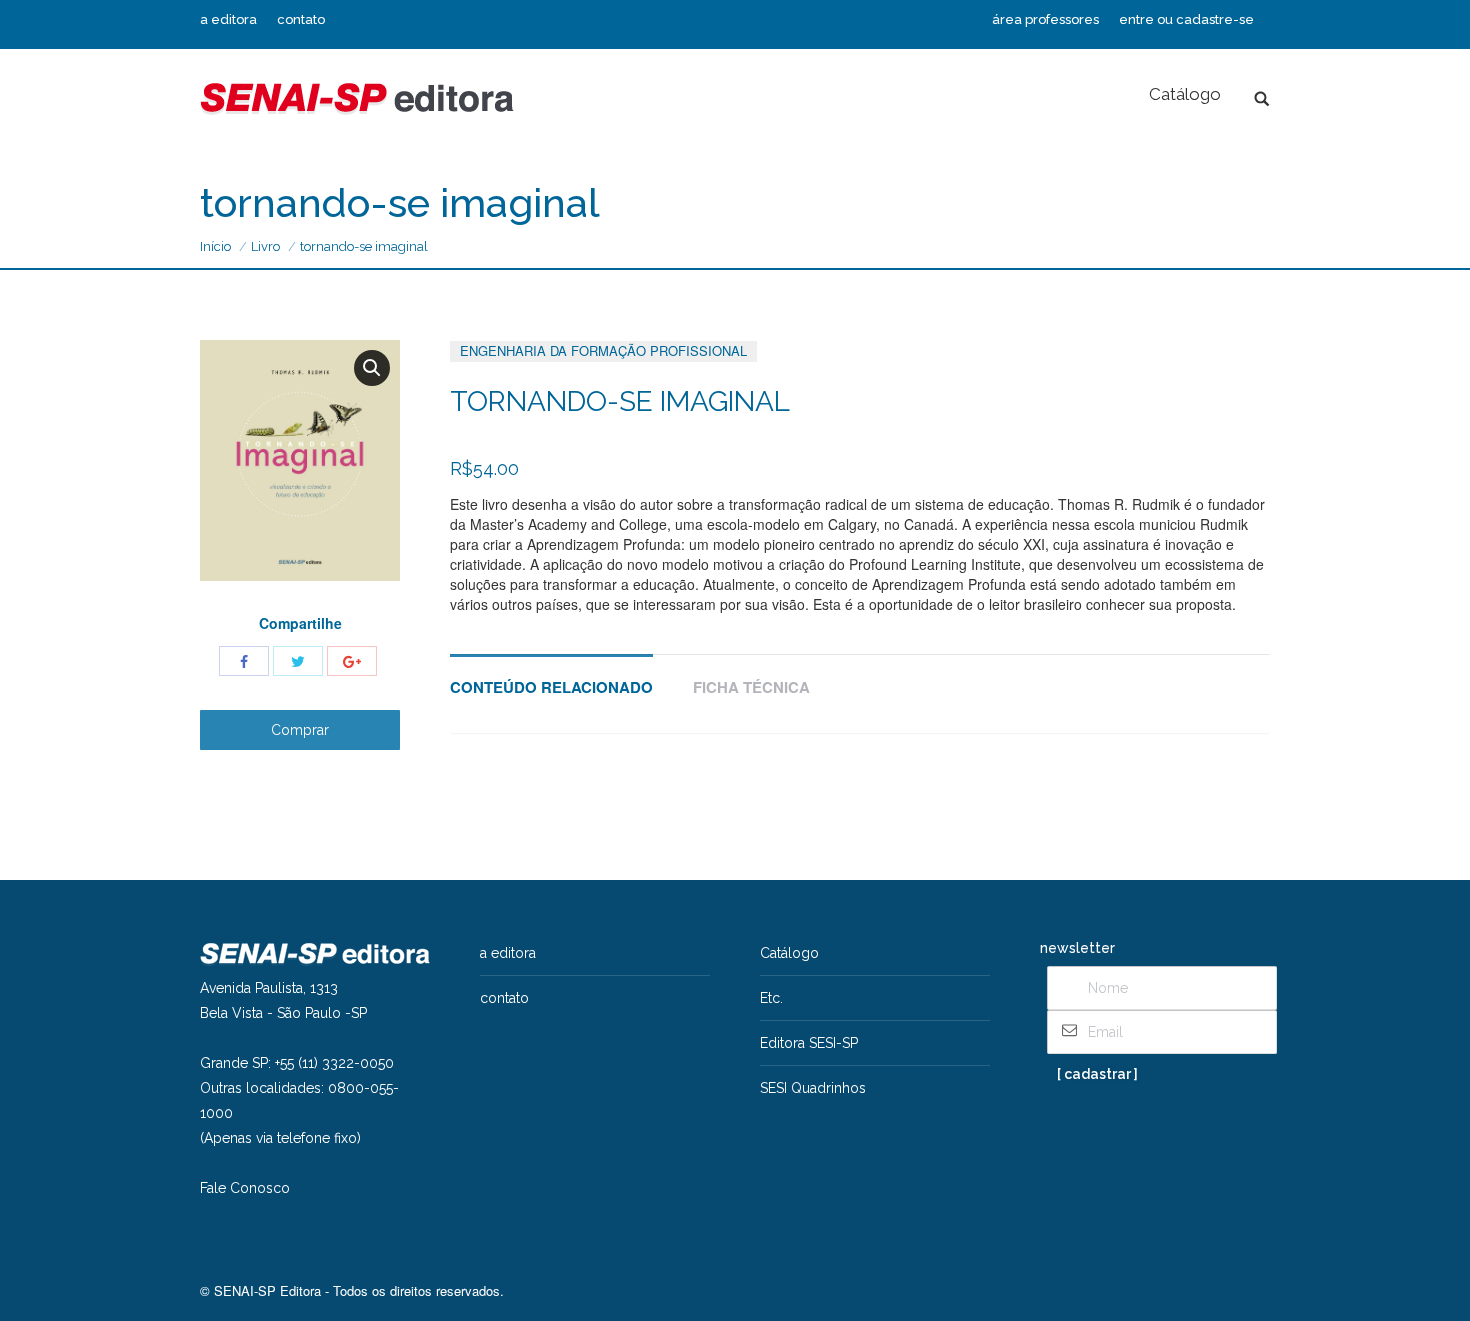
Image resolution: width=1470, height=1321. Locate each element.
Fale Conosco (245, 1188)
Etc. (771, 998)
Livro (265, 246)
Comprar (300, 730)
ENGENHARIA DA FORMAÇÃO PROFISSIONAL (603, 350)
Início (215, 246)
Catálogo (789, 953)
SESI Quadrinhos (813, 1088)
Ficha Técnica (751, 687)
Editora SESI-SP (809, 1043)
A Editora (508, 953)
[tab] (551, 677)
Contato (504, 998)
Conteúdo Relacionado (551, 687)
